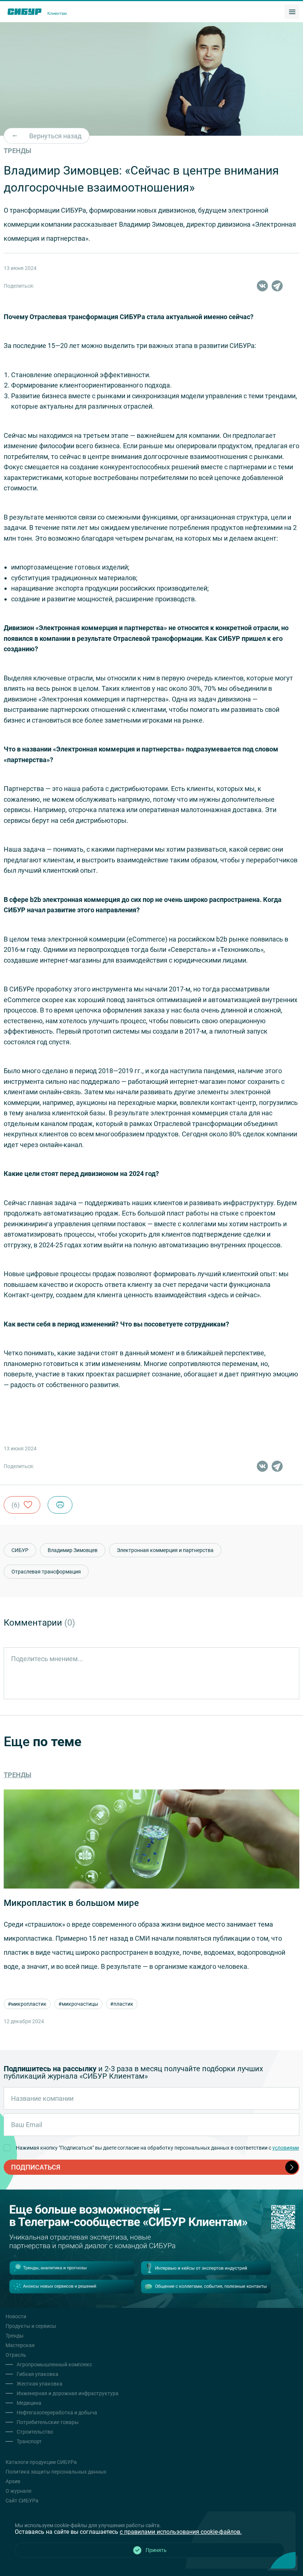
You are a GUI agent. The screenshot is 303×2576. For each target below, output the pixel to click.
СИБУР (20, 1550)
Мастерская (20, 2345)
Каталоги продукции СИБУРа (41, 2462)
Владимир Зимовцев (73, 1550)
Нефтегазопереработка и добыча (57, 2413)
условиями (286, 2148)
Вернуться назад (55, 136)
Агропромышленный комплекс (54, 2364)
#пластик (122, 2004)
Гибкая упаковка (38, 2374)
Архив (13, 2481)
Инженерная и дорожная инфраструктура (68, 2393)
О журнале (18, 2491)
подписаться (36, 2167)
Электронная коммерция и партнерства (165, 1550)
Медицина (29, 2403)
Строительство (35, 2432)
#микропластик (27, 2004)
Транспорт (29, 2441)
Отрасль (16, 2355)
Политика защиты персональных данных (56, 2472)
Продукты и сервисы (31, 2326)
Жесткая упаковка (40, 2384)
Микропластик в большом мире (71, 1903)
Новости (16, 2316)
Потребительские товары (48, 2422)
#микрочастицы (78, 2004)
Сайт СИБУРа (22, 2501)
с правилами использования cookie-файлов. (181, 2532)
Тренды (18, 1775)
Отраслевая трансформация (46, 1572)
